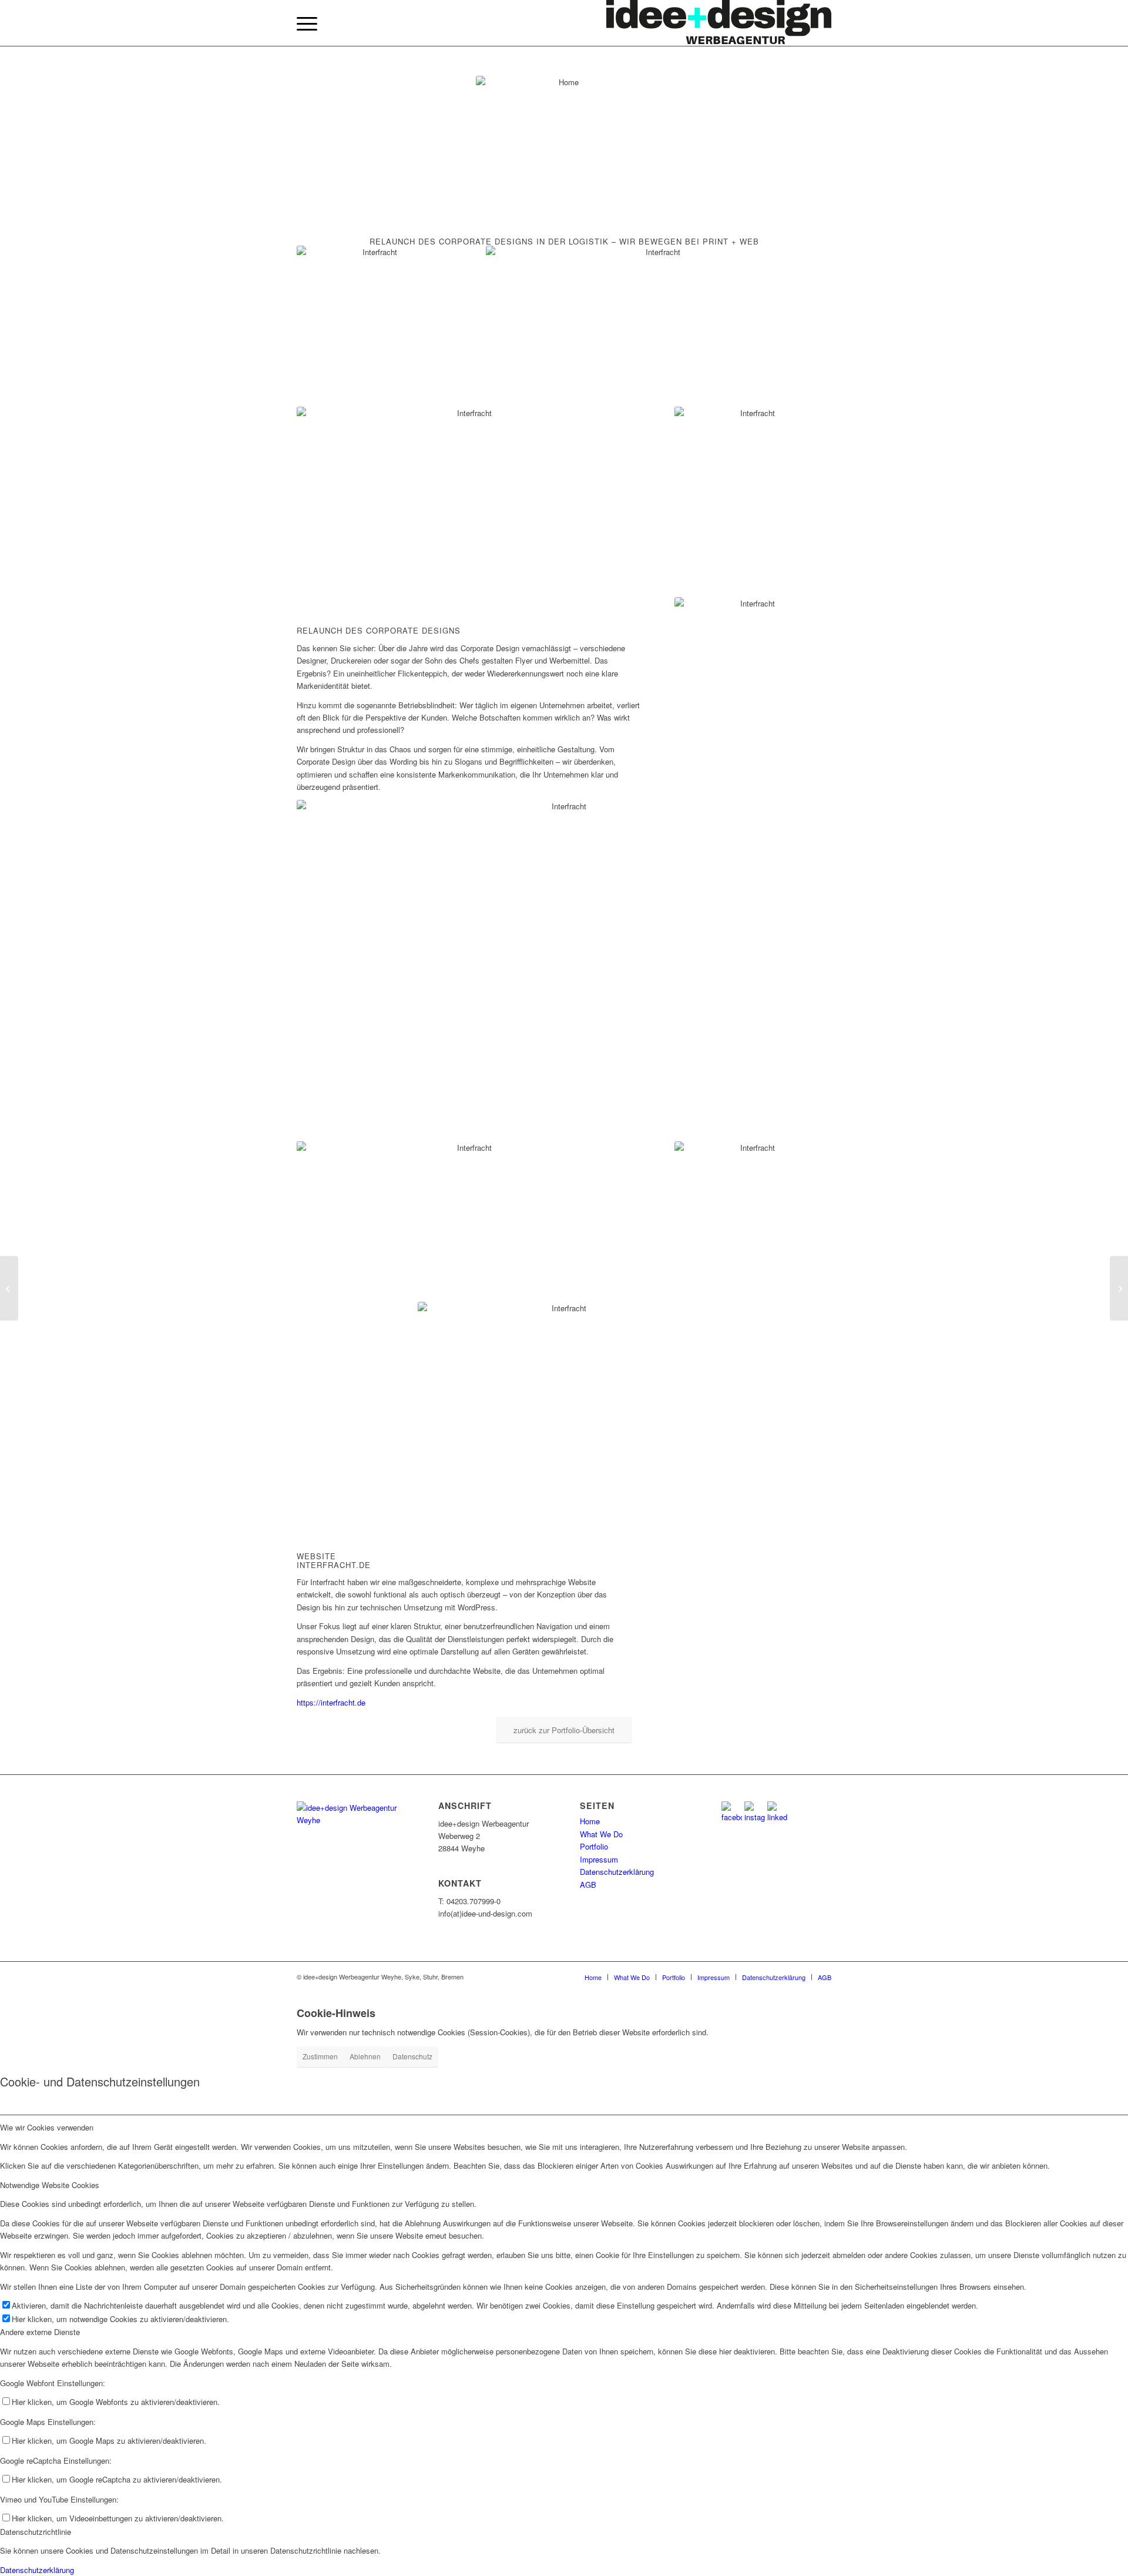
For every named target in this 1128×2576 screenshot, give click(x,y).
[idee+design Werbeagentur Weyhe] (719, 24)
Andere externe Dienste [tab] (40, 2332)
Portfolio (594, 1846)
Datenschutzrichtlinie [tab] (36, 2532)
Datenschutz (412, 2056)
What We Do (601, 1834)
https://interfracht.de (331, 1702)
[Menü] (307, 24)
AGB (588, 1885)
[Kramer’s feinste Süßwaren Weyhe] (9, 1288)
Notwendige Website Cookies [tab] (50, 2185)
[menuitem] (307, 24)
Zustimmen (320, 2056)
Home (590, 1821)
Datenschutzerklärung (617, 1872)
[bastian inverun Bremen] (1119, 1288)
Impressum (599, 1859)
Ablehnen (365, 2056)
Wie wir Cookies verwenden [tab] (47, 2127)
